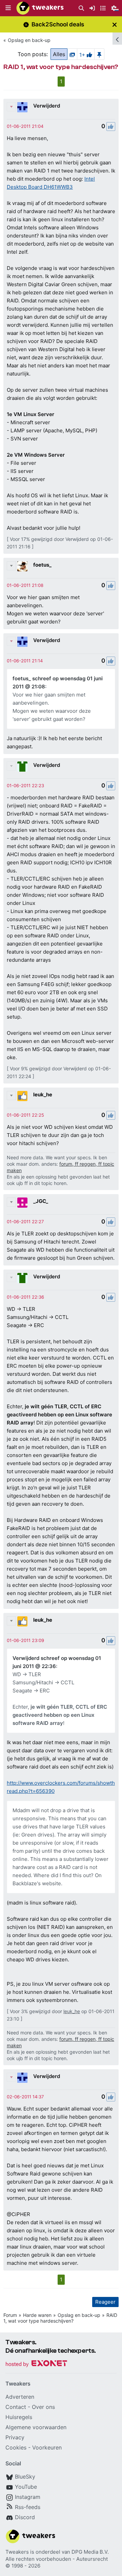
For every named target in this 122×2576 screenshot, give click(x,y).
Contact (16, 2407)
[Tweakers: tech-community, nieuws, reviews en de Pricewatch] (40, 8)
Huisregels (19, 2417)
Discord (25, 2517)
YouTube (26, 2487)
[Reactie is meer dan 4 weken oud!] (25, 126)
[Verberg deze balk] (115, 25)
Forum (10, 2315)
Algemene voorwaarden (36, 2427)
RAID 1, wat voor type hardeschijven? (60, 2318)
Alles (59, 54)
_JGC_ (41, 1201)
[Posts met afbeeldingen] (72, 54)
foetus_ (42, 565)
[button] (8, 8)
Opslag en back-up (29, 40)
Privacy (15, 2437)
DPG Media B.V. (90, 2552)
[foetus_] (22, 566)
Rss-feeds (28, 2507)
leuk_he (43, 1095)
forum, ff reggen (77, 1164)
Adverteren (20, 2397)
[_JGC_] (22, 1203)
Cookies (16, 2447)
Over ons (43, 2407)
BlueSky (25, 2477)
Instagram (28, 2497)
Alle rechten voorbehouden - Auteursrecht (57, 2559)
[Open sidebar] (117, 39)
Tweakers (17, 2552)
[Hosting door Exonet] (36, 2364)
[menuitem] (81, 8)
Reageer (105, 2302)
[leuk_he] (22, 1096)
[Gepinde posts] (99, 54)
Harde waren (37, 2315)
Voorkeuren (47, 2447)
